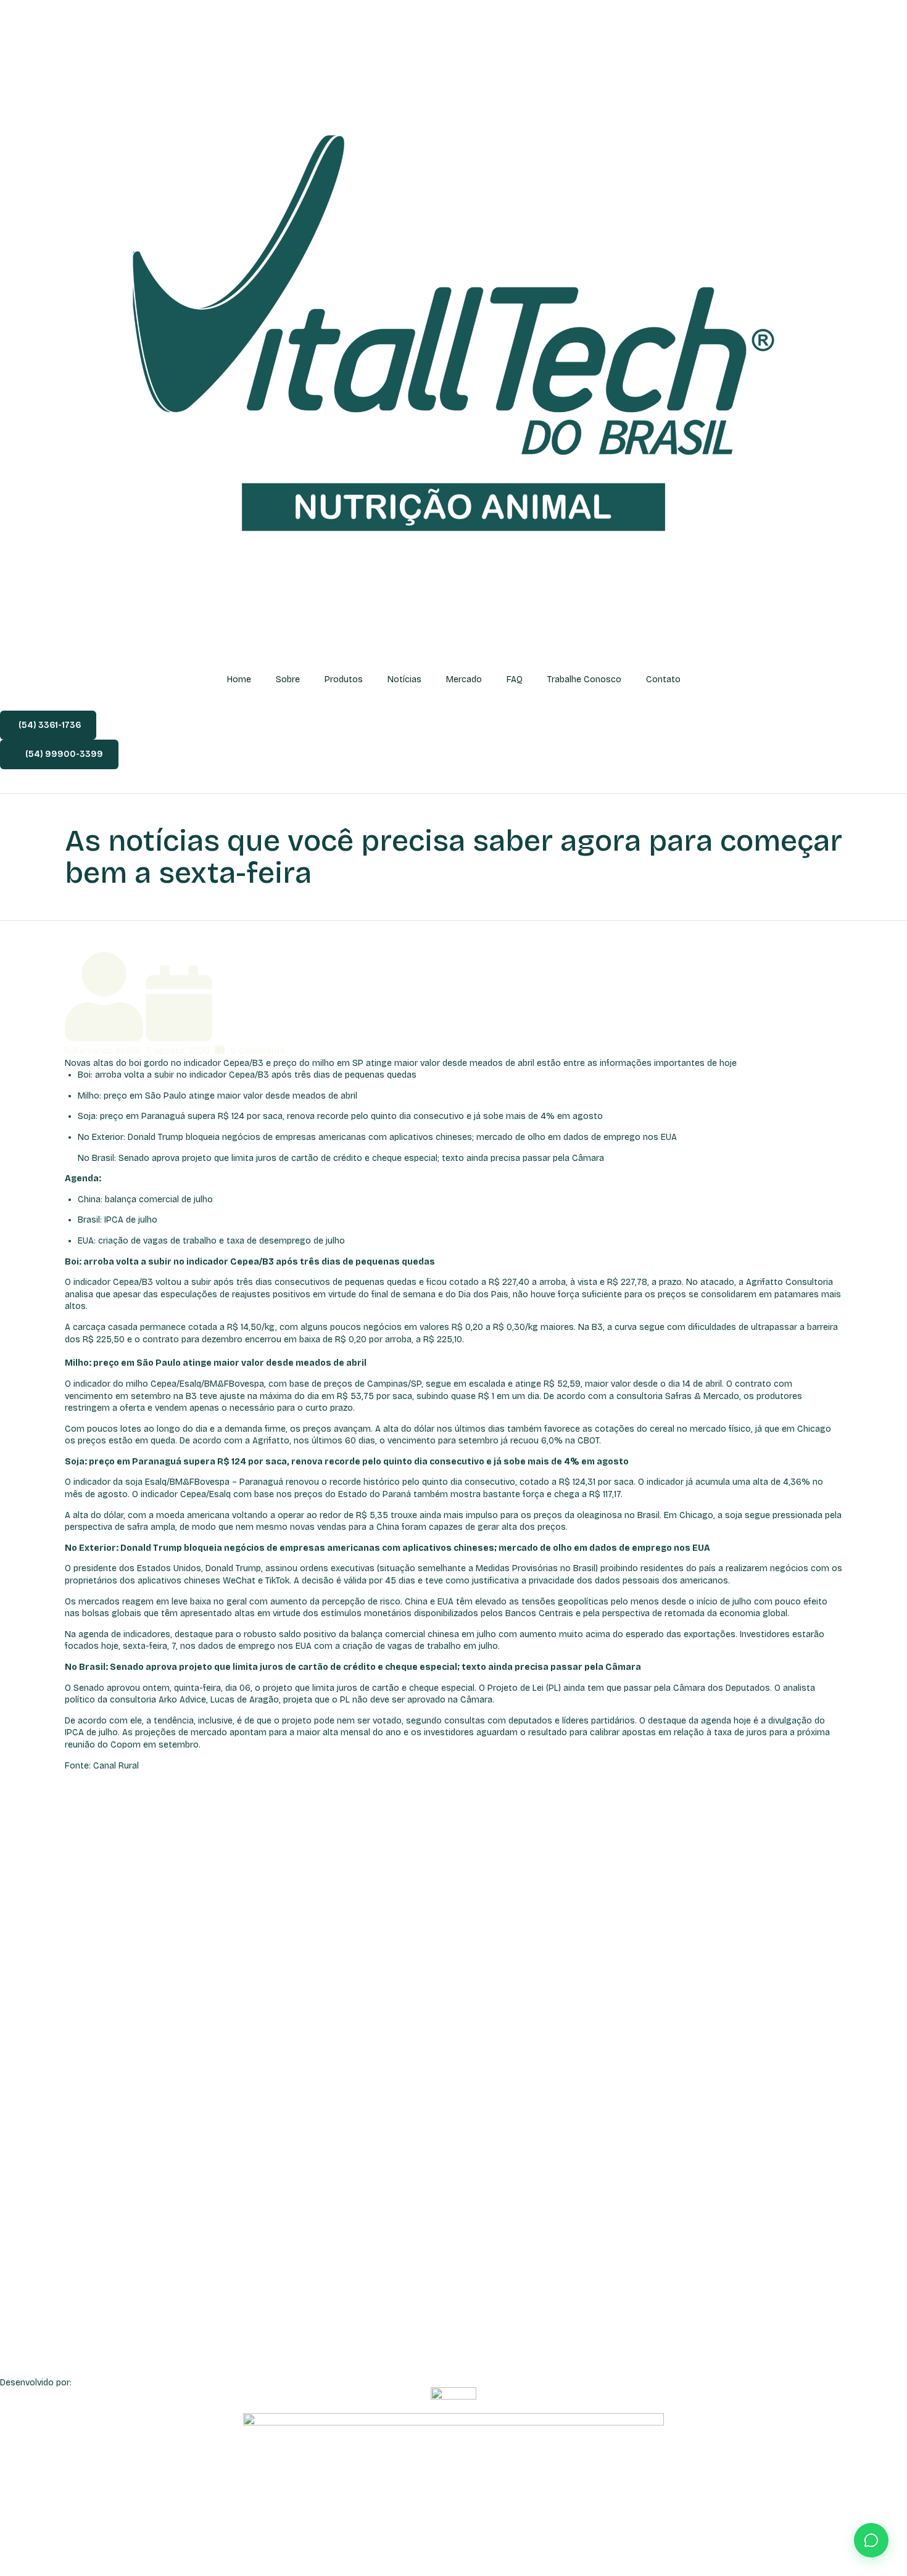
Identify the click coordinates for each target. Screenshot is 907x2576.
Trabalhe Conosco (584, 679)
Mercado (464, 679)
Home (239, 679)
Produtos (344, 679)
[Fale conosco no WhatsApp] (871, 2540)
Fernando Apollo (108, 1051)
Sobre (288, 679)
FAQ (515, 679)
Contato (663, 679)
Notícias (404, 679)
